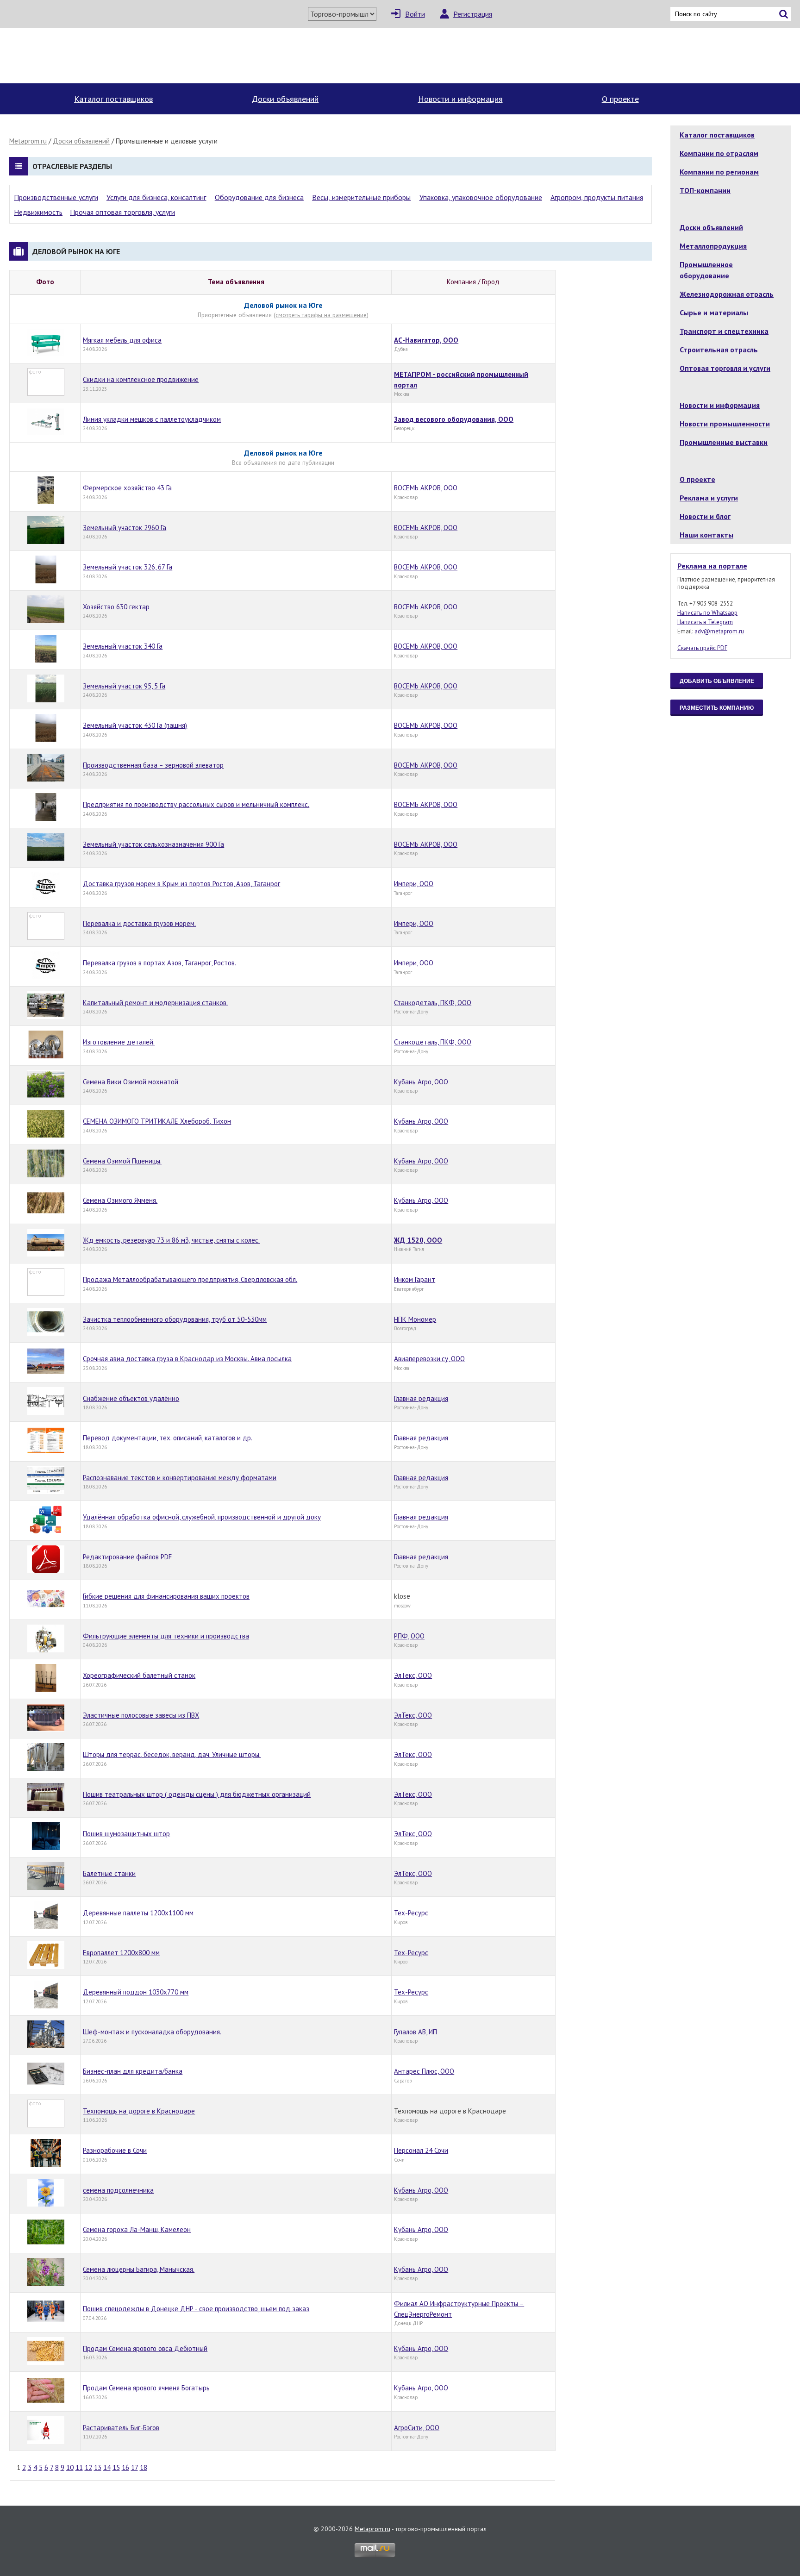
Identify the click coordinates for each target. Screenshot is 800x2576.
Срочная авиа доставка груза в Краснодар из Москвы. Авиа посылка (187, 1359)
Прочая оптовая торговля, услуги (122, 212)
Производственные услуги (56, 197)
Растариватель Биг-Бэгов (121, 2428)
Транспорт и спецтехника (724, 331)
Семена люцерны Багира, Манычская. (139, 2269)
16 (125, 2467)
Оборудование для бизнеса (259, 197)
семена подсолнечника (118, 2190)
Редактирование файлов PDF (127, 1557)
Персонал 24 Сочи (421, 2150)
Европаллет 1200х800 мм (121, 1953)
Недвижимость (38, 212)
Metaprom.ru (28, 141)
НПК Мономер (415, 1319)
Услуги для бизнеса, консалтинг (156, 197)
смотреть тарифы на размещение (321, 315)
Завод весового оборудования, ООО (454, 419)
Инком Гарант (415, 1279)
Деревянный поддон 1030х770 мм (136, 1992)
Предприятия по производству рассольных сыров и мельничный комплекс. (196, 804)
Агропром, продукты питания (597, 197)
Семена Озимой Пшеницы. (122, 1161)
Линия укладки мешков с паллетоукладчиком (152, 419)
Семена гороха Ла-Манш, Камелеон (137, 2229)
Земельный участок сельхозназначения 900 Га (153, 844)
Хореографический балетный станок (139, 1675)
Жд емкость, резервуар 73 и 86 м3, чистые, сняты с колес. (171, 1240)
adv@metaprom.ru (719, 631)
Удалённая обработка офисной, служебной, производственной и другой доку (202, 1517)
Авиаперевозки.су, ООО (429, 1359)
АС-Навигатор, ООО (426, 340)
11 (79, 2467)
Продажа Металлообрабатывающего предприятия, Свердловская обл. (190, 1279)
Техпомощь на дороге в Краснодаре (139, 2111)
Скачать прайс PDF (702, 648)
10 (70, 2467)
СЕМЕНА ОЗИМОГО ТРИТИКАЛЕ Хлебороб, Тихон (157, 1121)
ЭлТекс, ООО (413, 1675)
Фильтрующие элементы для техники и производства (166, 1636)
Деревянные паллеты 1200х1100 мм (138, 1913)
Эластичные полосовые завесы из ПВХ (141, 1715)
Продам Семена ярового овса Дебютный (145, 2348)
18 (144, 2467)
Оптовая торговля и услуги (725, 368)
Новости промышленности (725, 424)
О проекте (620, 99)
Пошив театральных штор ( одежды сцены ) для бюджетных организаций (197, 1794)
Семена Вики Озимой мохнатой (131, 1082)
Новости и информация (460, 99)
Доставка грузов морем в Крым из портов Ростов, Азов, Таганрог (181, 884)
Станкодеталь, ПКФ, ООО (433, 1003)
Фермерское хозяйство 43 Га (127, 488)
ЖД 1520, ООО (418, 1240)
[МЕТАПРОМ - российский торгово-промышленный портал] (96, 56)
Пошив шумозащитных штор (126, 1834)
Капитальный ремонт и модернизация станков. (155, 1003)
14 (107, 2467)
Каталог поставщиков (113, 99)
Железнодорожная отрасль (727, 294)
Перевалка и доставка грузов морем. (139, 923)
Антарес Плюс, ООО (424, 2071)
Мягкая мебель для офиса (122, 340)
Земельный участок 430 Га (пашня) (135, 725)
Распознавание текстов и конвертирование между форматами (180, 1478)
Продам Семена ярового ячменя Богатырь (146, 2388)
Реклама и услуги (709, 498)
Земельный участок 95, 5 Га (124, 686)
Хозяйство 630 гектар (116, 607)
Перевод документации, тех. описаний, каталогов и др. (168, 1438)
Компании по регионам (719, 172)
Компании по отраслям (719, 153)
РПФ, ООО (409, 1636)
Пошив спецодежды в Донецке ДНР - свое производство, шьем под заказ (196, 2309)
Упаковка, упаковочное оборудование (481, 197)
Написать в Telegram (705, 622)
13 (98, 2467)
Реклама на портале (712, 566)
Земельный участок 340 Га (123, 646)
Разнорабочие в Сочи (115, 2150)
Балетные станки (109, 1873)
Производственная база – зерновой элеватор (153, 765)
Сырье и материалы (714, 313)
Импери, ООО (414, 884)
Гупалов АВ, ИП (416, 2032)
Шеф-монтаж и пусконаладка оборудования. (152, 2032)
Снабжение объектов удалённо (131, 1398)
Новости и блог (705, 516)
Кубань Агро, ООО (421, 1082)
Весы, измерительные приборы (361, 197)
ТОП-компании (705, 190)
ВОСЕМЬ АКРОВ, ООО (426, 488)
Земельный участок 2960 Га (125, 528)
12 (88, 2467)
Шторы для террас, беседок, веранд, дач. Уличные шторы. (172, 1754)
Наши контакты (706, 535)
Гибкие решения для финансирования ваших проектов (166, 1596)
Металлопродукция (713, 246)
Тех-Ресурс (411, 1913)
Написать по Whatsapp (707, 613)
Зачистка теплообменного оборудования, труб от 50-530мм (175, 1319)
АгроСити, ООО (417, 2428)
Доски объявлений (285, 99)
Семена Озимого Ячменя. (120, 1200)
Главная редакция (421, 1398)
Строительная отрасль (719, 350)
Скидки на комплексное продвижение (141, 379)
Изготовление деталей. (119, 1042)
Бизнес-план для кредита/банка (133, 2071)
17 (134, 2467)
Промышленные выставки (724, 442)
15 (116, 2467)
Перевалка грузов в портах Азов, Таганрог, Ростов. (159, 963)
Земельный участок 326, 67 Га (128, 567)
